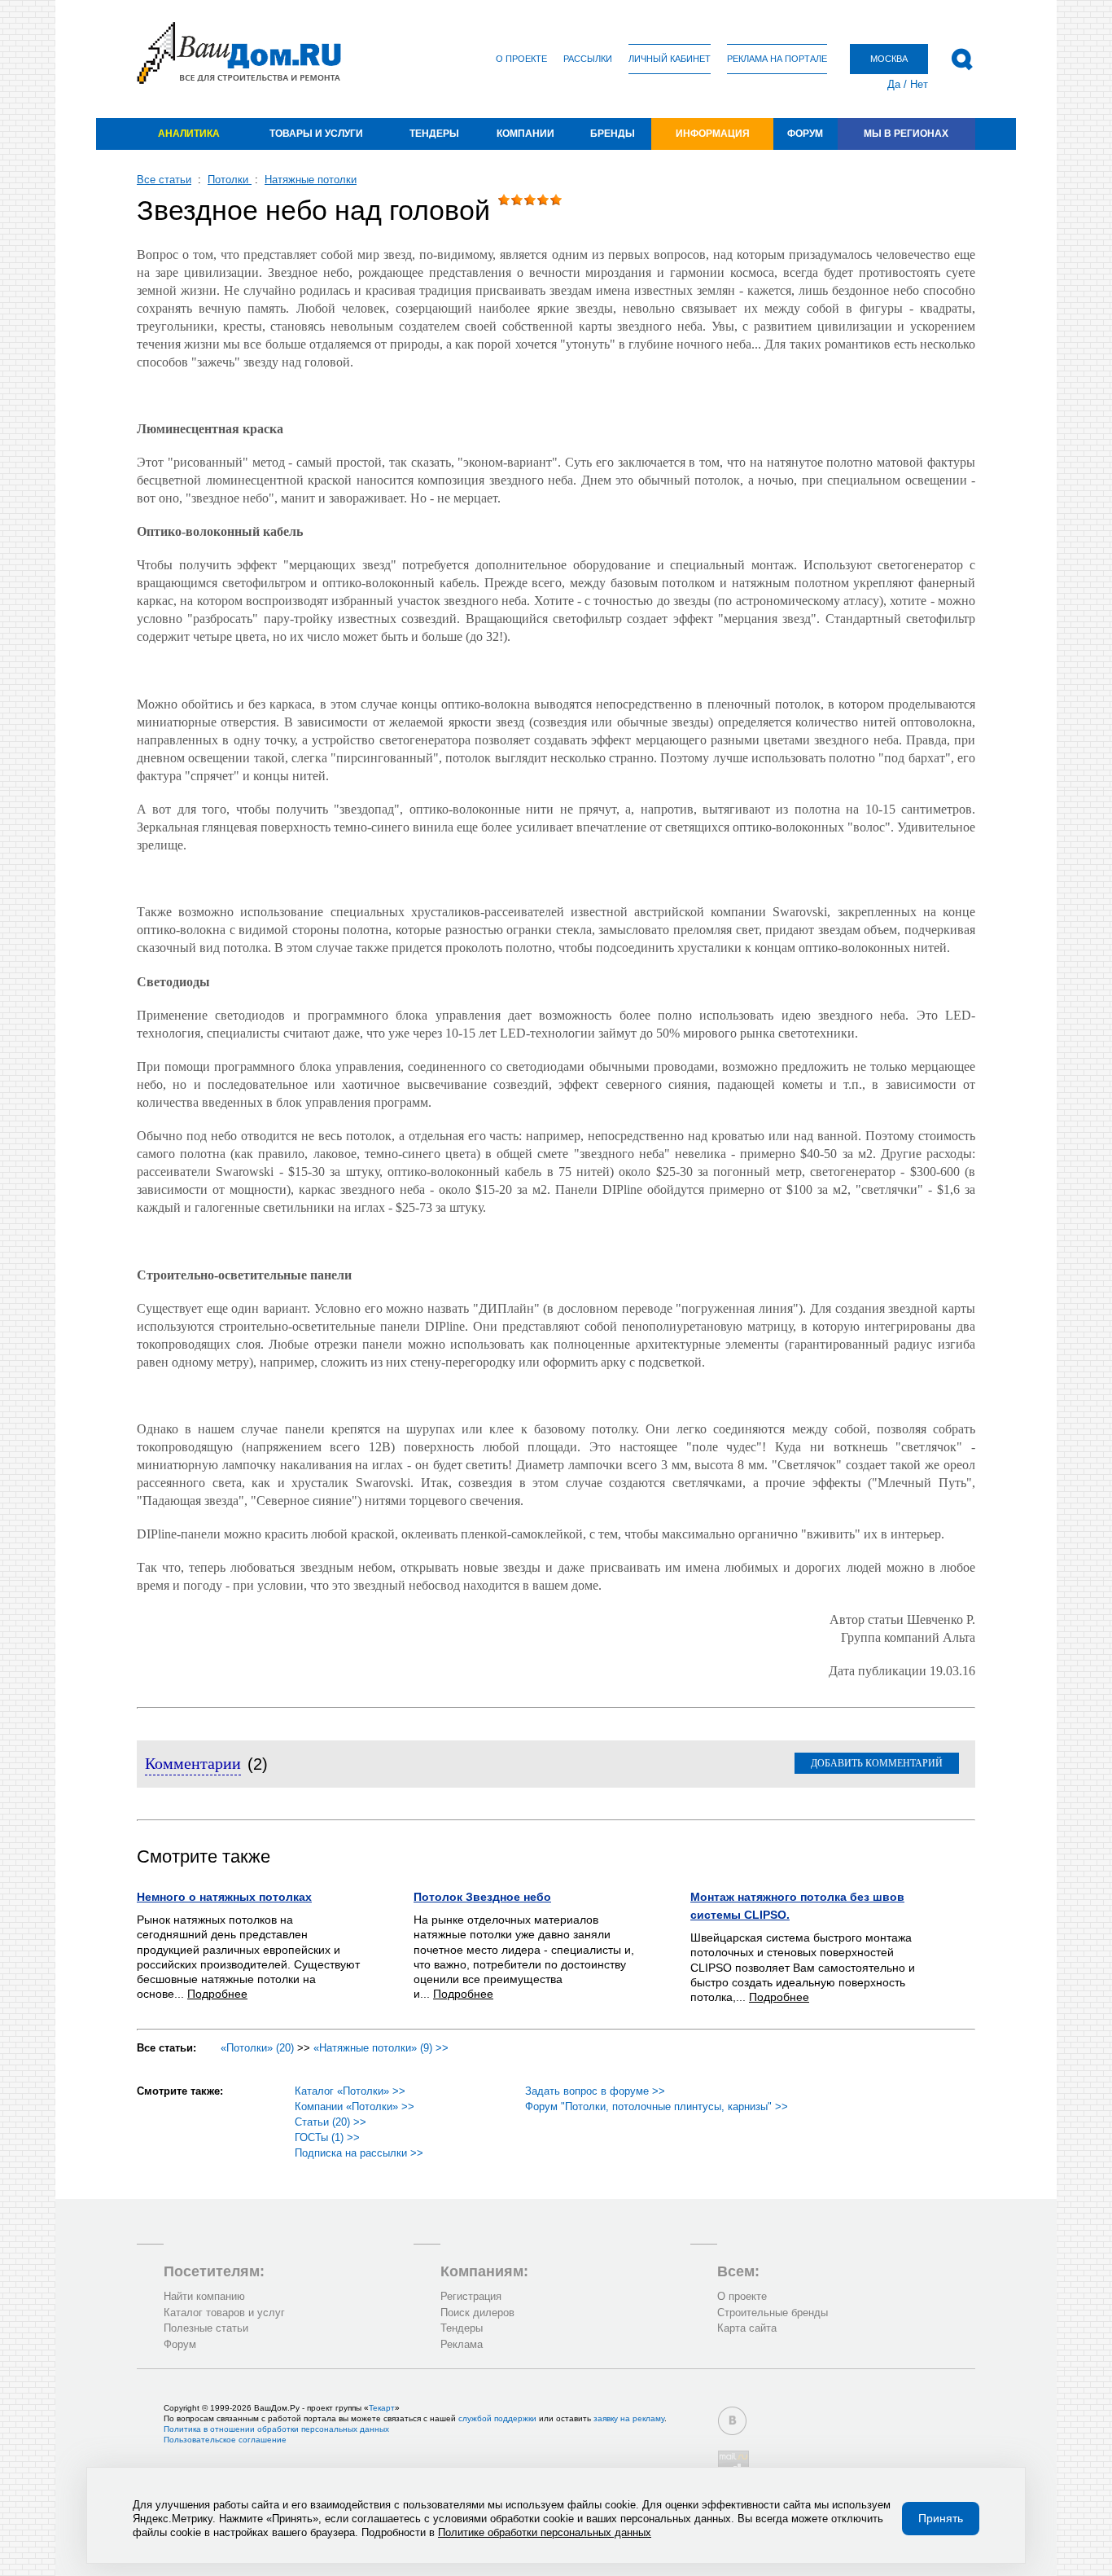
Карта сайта (747, 2328)
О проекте (521, 59)
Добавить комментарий (877, 1763)
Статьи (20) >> (331, 2122)
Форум (805, 134)
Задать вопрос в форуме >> (595, 2091)
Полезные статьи (206, 2328)
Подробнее (217, 1994)
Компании (525, 134)
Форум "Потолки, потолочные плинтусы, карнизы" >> (657, 2106)
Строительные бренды (773, 2313)
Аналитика (189, 134)
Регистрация (471, 2296)
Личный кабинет (670, 59)
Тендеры (434, 134)
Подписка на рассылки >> (359, 2153)
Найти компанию (204, 2296)
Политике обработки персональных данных (545, 2532)
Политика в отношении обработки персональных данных (276, 2429)
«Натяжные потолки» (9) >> (381, 2048)
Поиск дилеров (477, 2313)
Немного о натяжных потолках (224, 1897)
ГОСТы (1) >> (327, 2137)
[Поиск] (962, 59)
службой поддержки (497, 2418)
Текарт (382, 2408)
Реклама (462, 2344)
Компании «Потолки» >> (355, 2106)
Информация (713, 134)
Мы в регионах (906, 134)
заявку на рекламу (629, 2418)
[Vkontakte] (732, 2421)
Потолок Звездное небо (482, 1897)
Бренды (613, 134)
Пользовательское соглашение (225, 2440)
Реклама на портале (777, 59)
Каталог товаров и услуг (224, 2313)
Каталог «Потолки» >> (350, 2091)
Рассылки (588, 59)
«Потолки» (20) (257, 2048)
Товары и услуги (316, 134)
